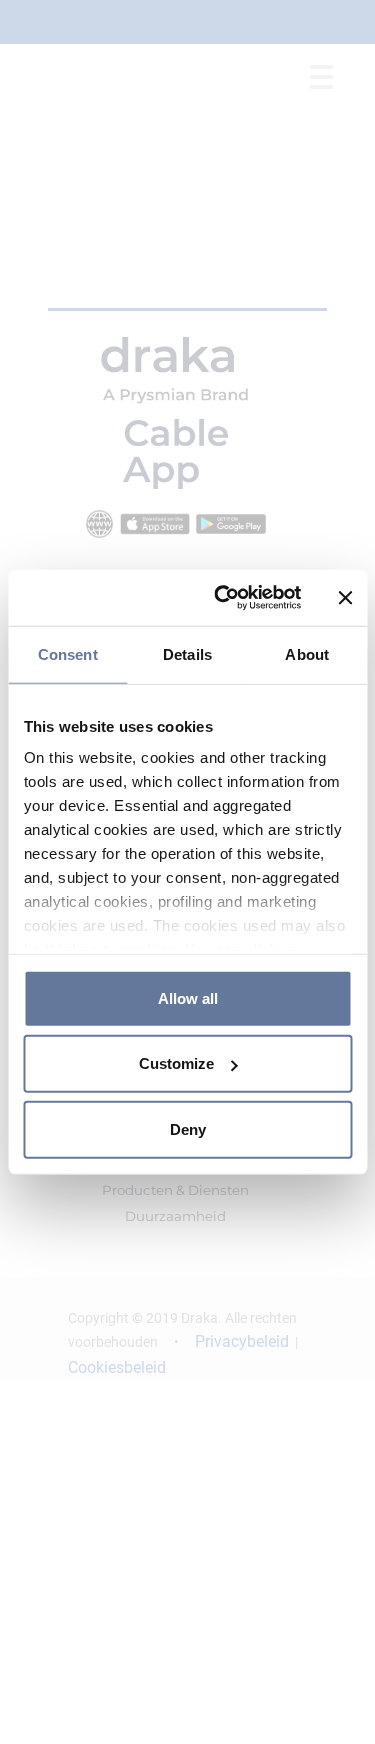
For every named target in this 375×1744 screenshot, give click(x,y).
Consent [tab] (68, 653)
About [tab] (307, 653)
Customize (176, 1063)
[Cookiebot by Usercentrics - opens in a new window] (223, 598)
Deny (188, 1128)
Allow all (188, 997)
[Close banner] (345, 598)
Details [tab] (187, 653)
